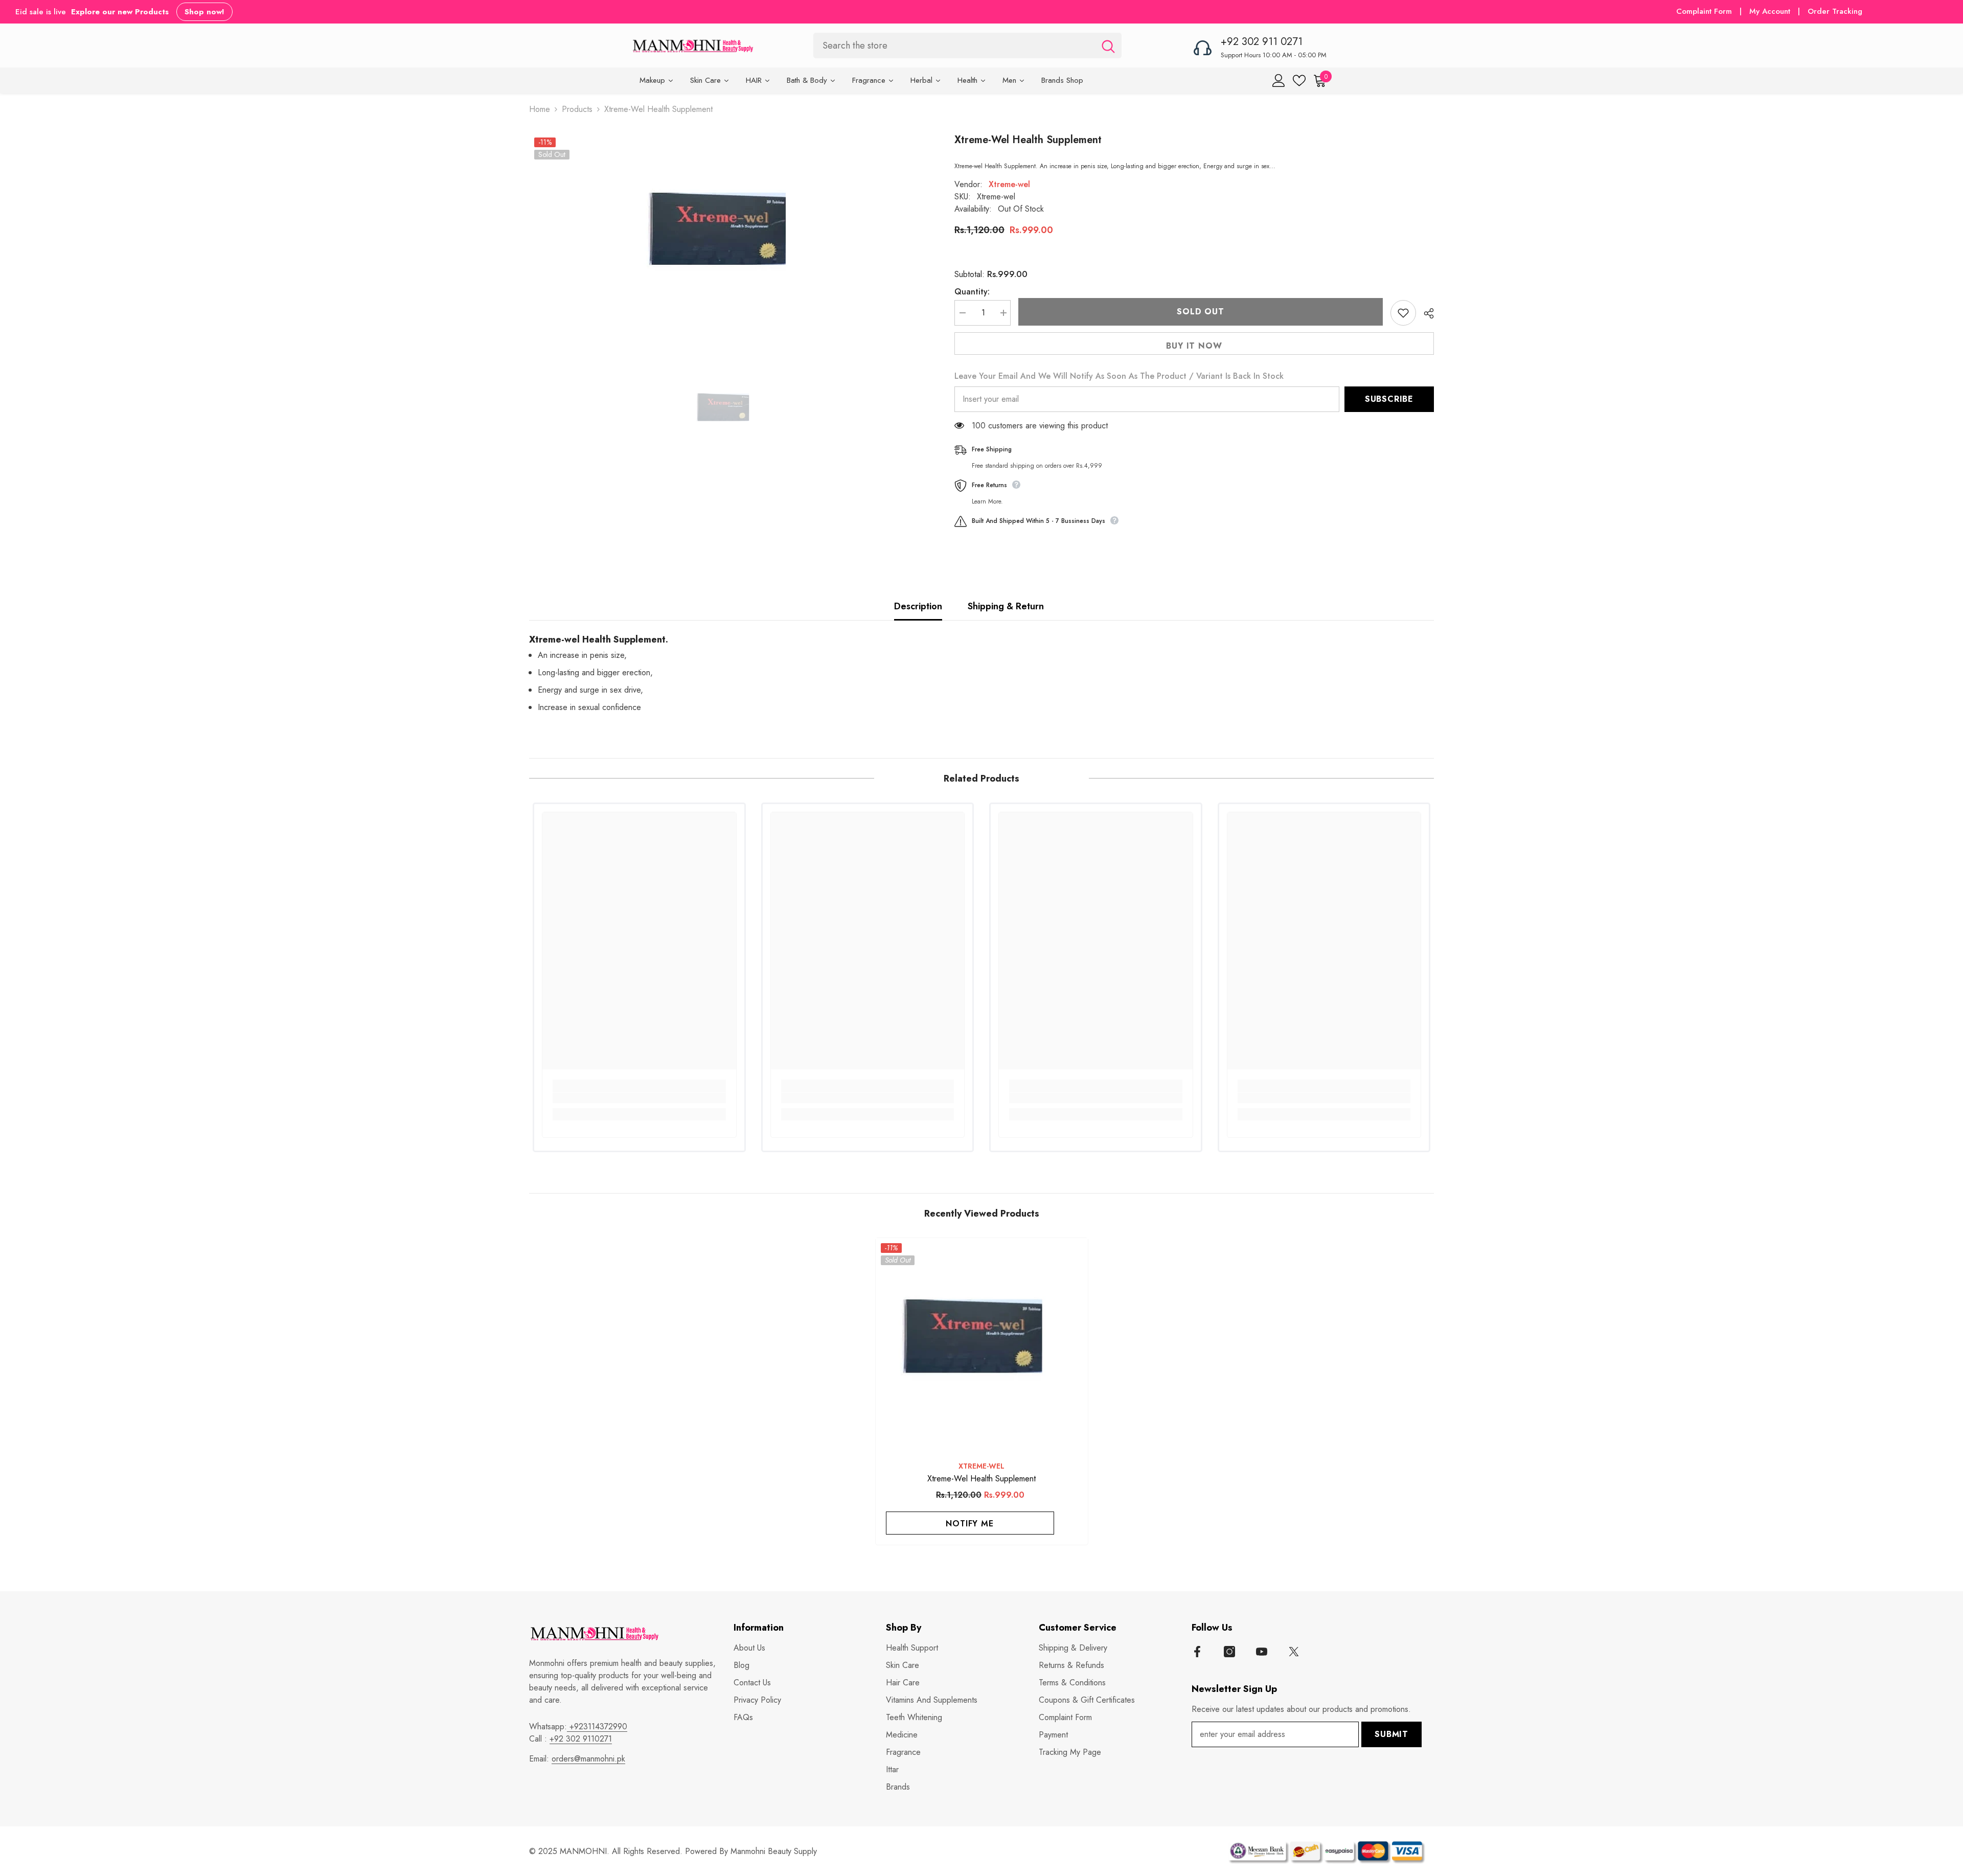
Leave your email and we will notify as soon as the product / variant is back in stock (1119, 376)
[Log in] (1279, 81)
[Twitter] (1294, 1652)
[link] (639, 1098)
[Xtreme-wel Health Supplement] (982, 1344)
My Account (1771, 11)
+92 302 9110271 (581, 1739)
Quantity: (972, 292)
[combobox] (954, 45)
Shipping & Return (1006, 606)
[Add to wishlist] (1403, 313)
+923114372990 (597, 1726)
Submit (1391, 1734)
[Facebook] (1197, 1652)
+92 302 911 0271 (1262, 42)
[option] (726, 237)
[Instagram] (1229, 1652)
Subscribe (1389, 399)
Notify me (969, 1524)
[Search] (967, 45)
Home (540, 109)
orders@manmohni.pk (588, 1759)
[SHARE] (1425, 313)
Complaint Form (1704, 11)
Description (918, 606)
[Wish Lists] (1299, 81)
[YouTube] (1262, 1652)
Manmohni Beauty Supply (774, 1851)
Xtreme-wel (1009, 184)
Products (577, 109)
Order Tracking (1835, 11)
